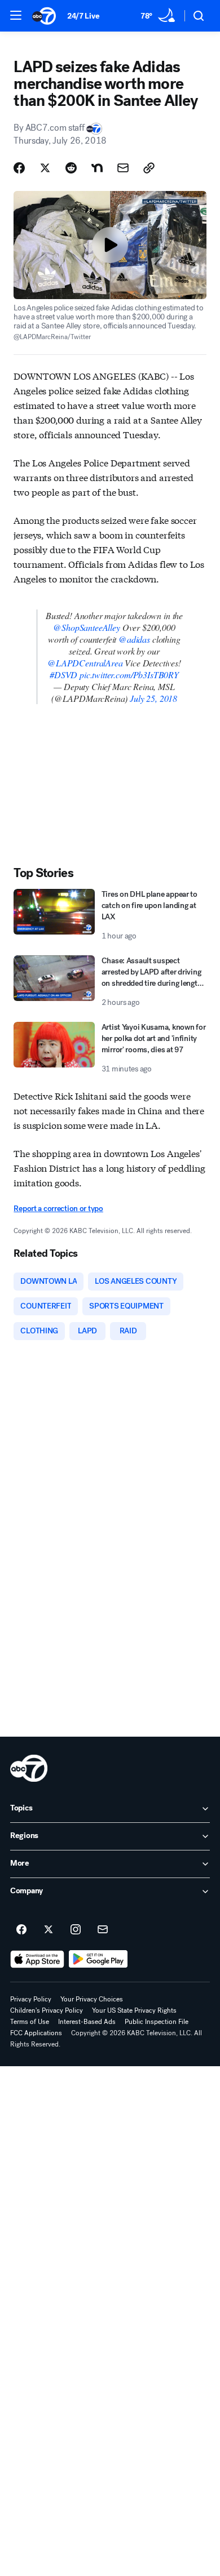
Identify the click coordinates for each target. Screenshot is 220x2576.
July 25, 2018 (153, 698)
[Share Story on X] (45, 168)
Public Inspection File (157, 2022)
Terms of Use (30, 2022)
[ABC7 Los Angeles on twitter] (49, 1930)
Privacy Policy (31, 1999)
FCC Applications (36, 2033)
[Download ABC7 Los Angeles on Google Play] (98, 1959)
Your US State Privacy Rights (134, 2010)
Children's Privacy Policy (47, 2010)
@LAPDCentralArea (85, 663)
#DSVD (63, 675)
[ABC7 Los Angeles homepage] (44, 16)
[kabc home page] (29, 1768)
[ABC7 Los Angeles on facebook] (21, 1930)
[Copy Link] (149, 168)
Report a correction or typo (58, 1209)
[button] (16, 15)
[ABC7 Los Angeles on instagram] (76, 1930)
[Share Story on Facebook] (19, 168)
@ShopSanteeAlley (86, 627)
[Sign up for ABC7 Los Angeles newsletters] (103, 1930)
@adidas (134, 639)
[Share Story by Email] (123, 168)
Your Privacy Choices (92, 1999)
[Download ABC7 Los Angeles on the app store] (37, 1959)
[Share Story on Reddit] (71, 168)
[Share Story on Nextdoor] (97, 168)
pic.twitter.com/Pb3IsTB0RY (129, 675)
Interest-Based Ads (87, 2022)
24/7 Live (83, 16)
